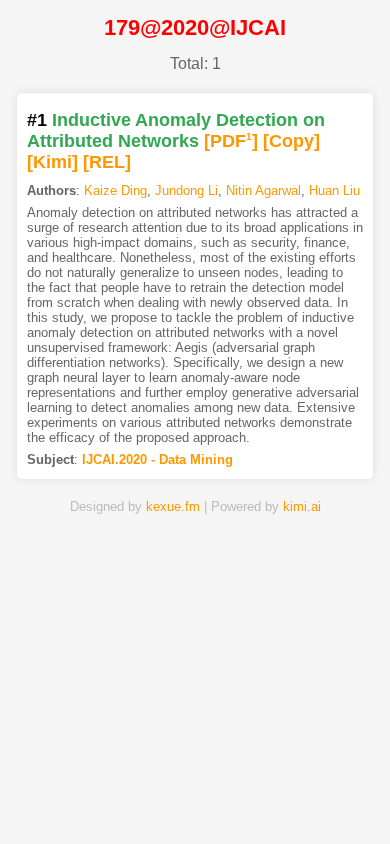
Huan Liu (334, 190)
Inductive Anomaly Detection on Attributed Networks (176, 130)
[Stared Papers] (195, 797)
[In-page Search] (132, 797)
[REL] (107, 162)
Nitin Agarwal (263, 190)
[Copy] (291, 141)
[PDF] (231, 141)
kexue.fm (173, 506)
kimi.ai (302, 506)
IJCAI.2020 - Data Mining (157, 459)
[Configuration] (257, 797)
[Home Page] (70, 797)
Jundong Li (186, 190)
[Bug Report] (320, 797)
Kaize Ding (115, 190)
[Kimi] (52, 162)
